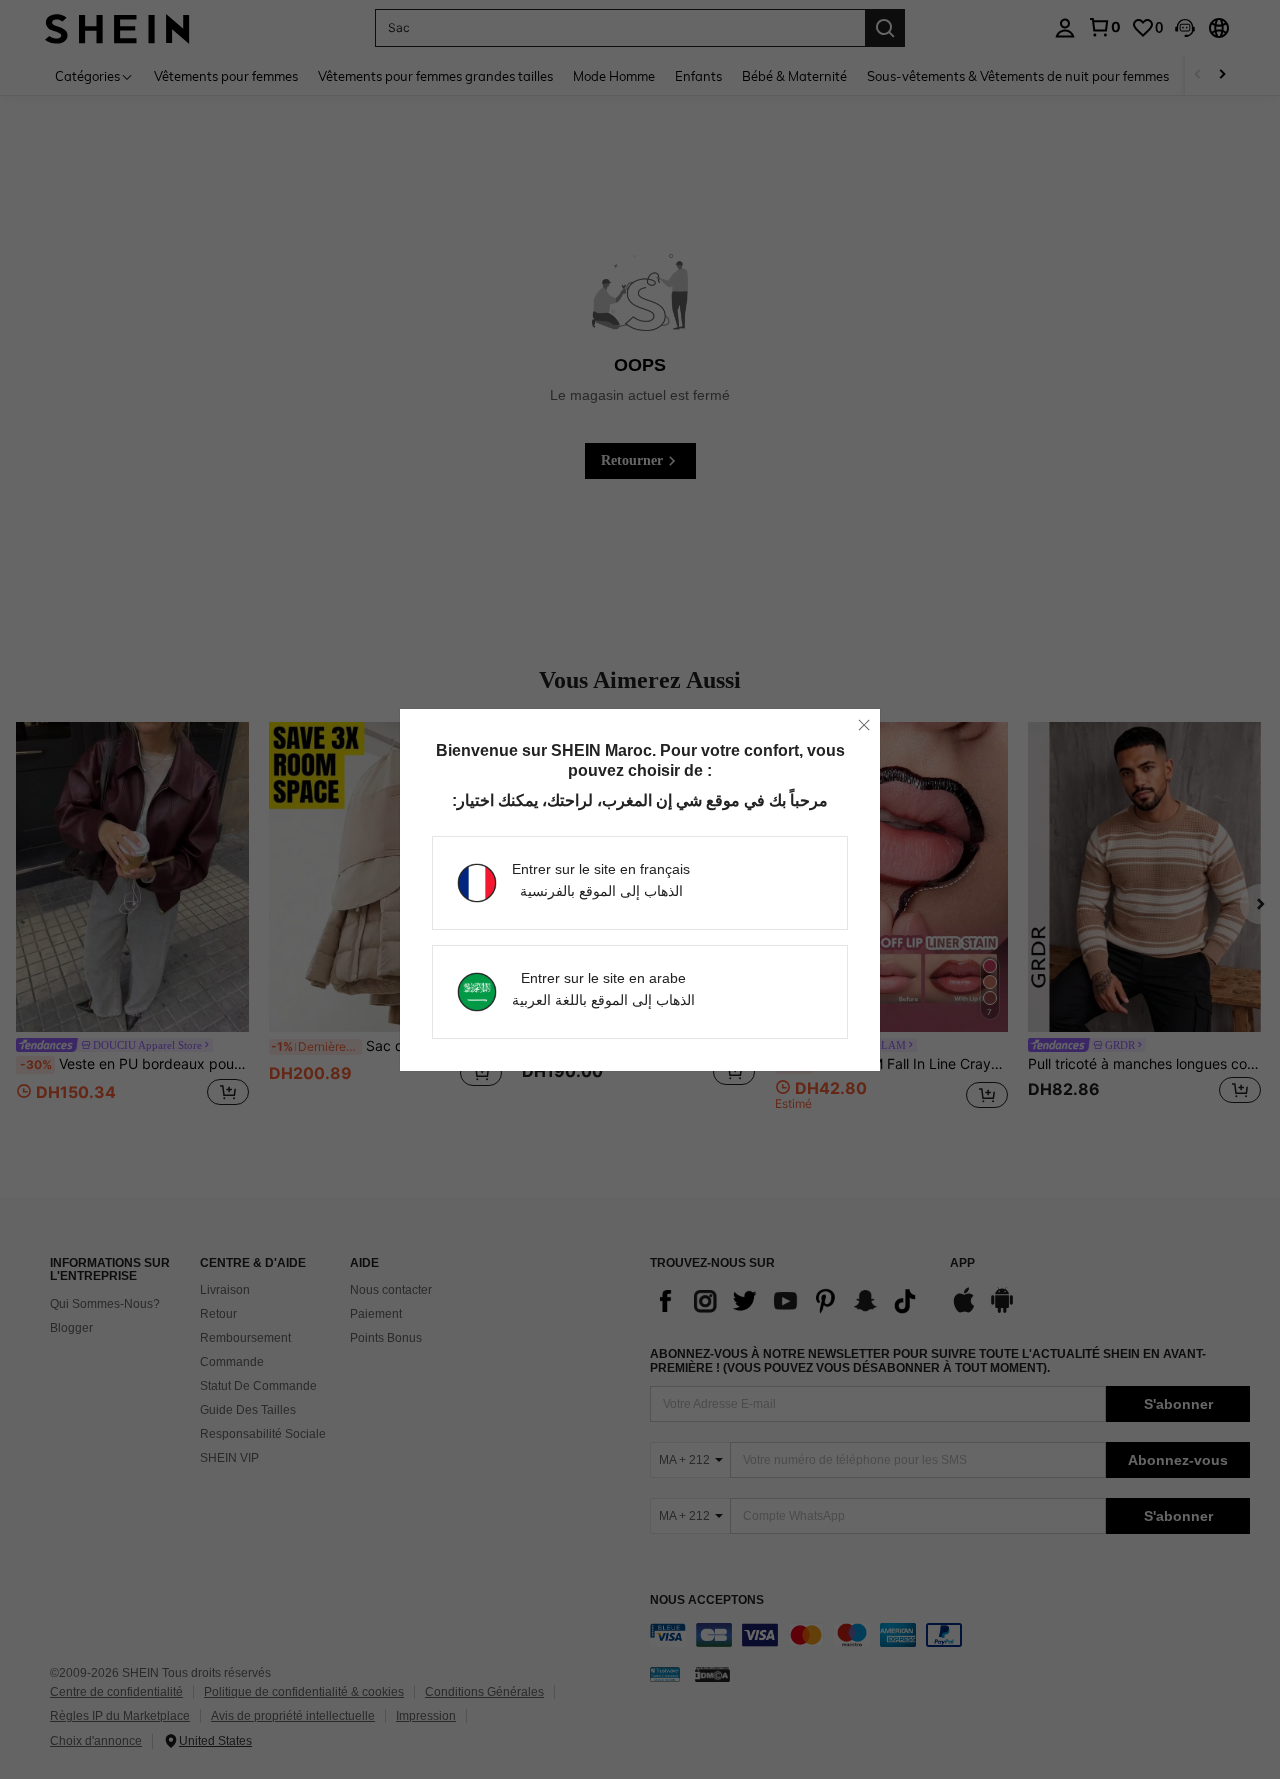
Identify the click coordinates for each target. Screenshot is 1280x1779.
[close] (864, 725)
